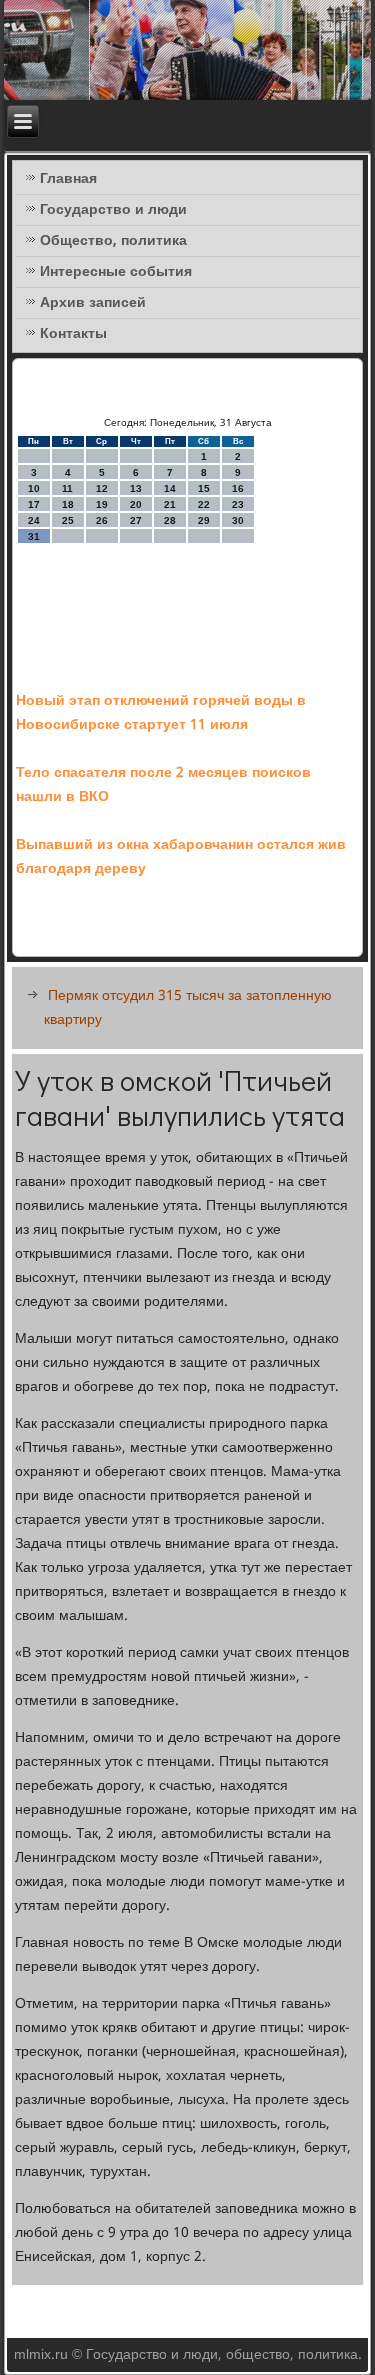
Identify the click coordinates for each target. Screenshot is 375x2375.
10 (34, 488)
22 (204, 504)
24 (34, 520)
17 (34, 504)
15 (204, 488)
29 (204, 520)
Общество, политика (113, 241)
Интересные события (116, 272)
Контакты (73, 334)
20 (136, 504)
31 (34, 536)
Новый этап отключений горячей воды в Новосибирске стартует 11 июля (161, 713)
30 (238, 520)
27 (136, 520)
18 (68, 504)
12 (102, 488)
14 (170, 488)
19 (102, 504)
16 (238, 488)
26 (102, 520)
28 (170, 520)
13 (136, 488)
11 (67, 488)
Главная (68, 179)
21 (170, 504)
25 (68, 520)
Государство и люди (113, 210)
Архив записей (93, 303)
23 (238, 504)
